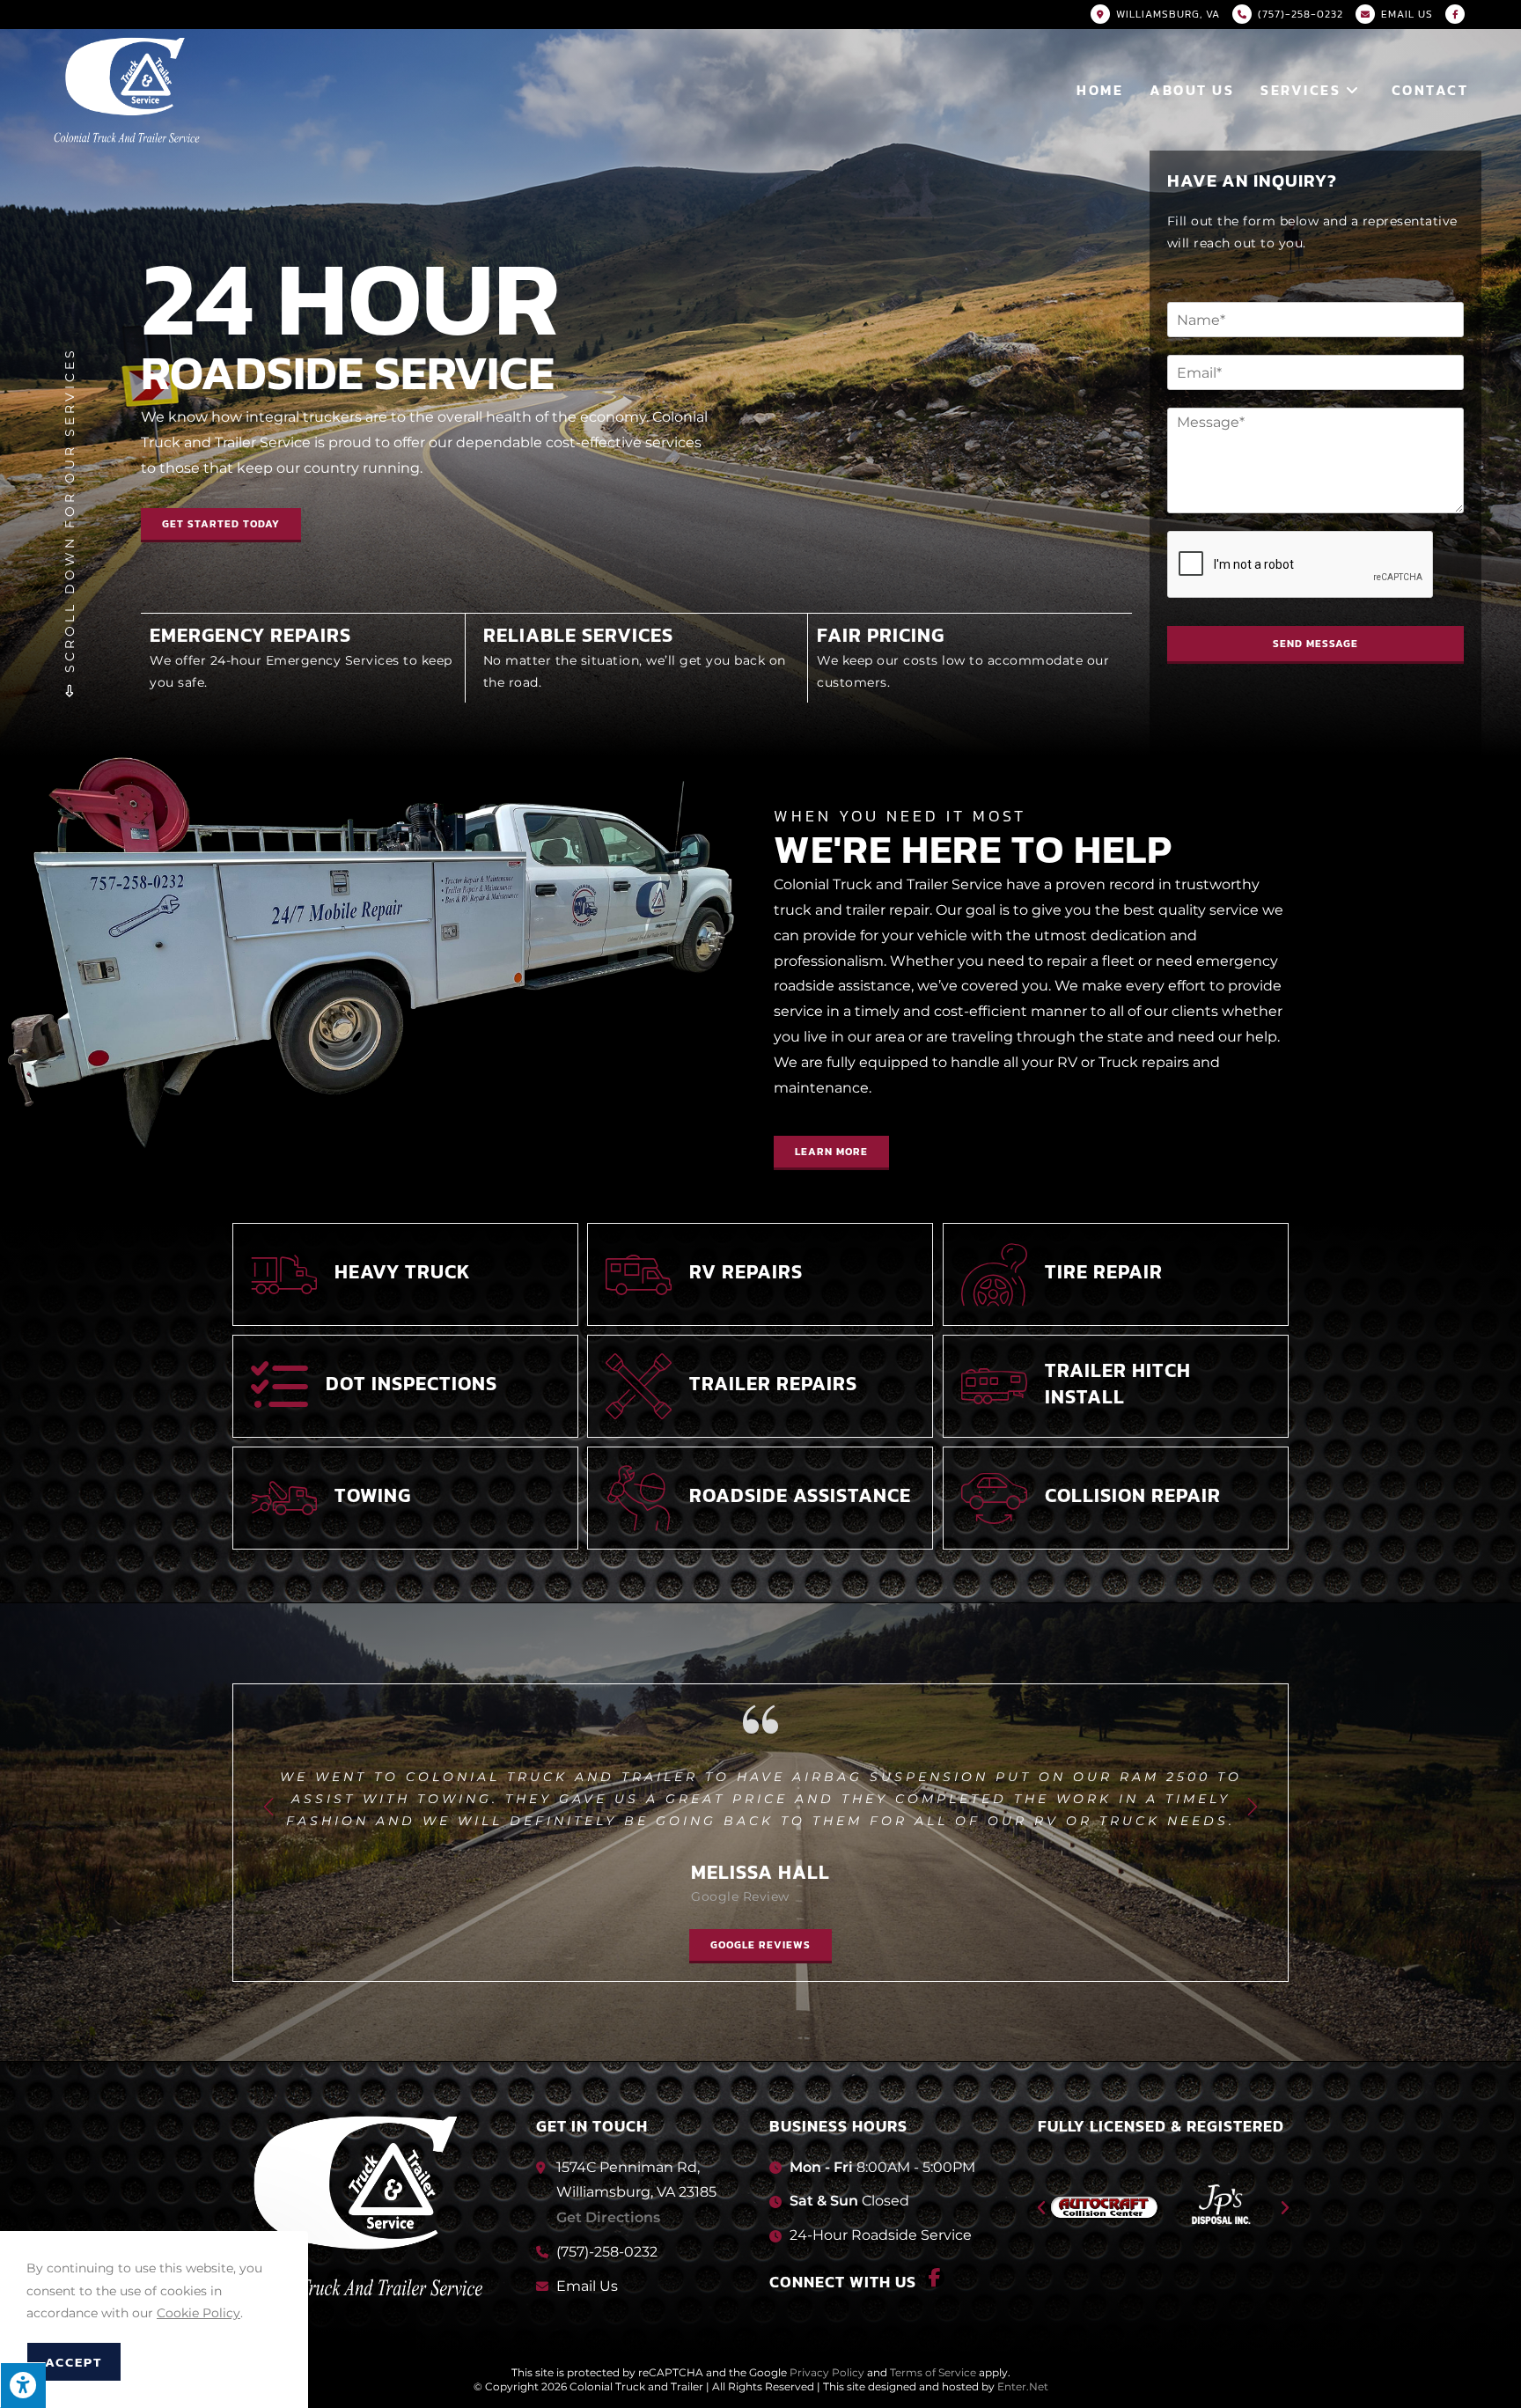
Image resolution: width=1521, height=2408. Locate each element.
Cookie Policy (198, 2313)
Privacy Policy (827, 2372)
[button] (831, 1153)
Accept (74, 2362)
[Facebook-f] (935, 2278)
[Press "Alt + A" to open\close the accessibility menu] (23, 2385)
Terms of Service (933, 2372)
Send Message (1315, 644)
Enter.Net (1023, 2386)
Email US (1407, 14)
